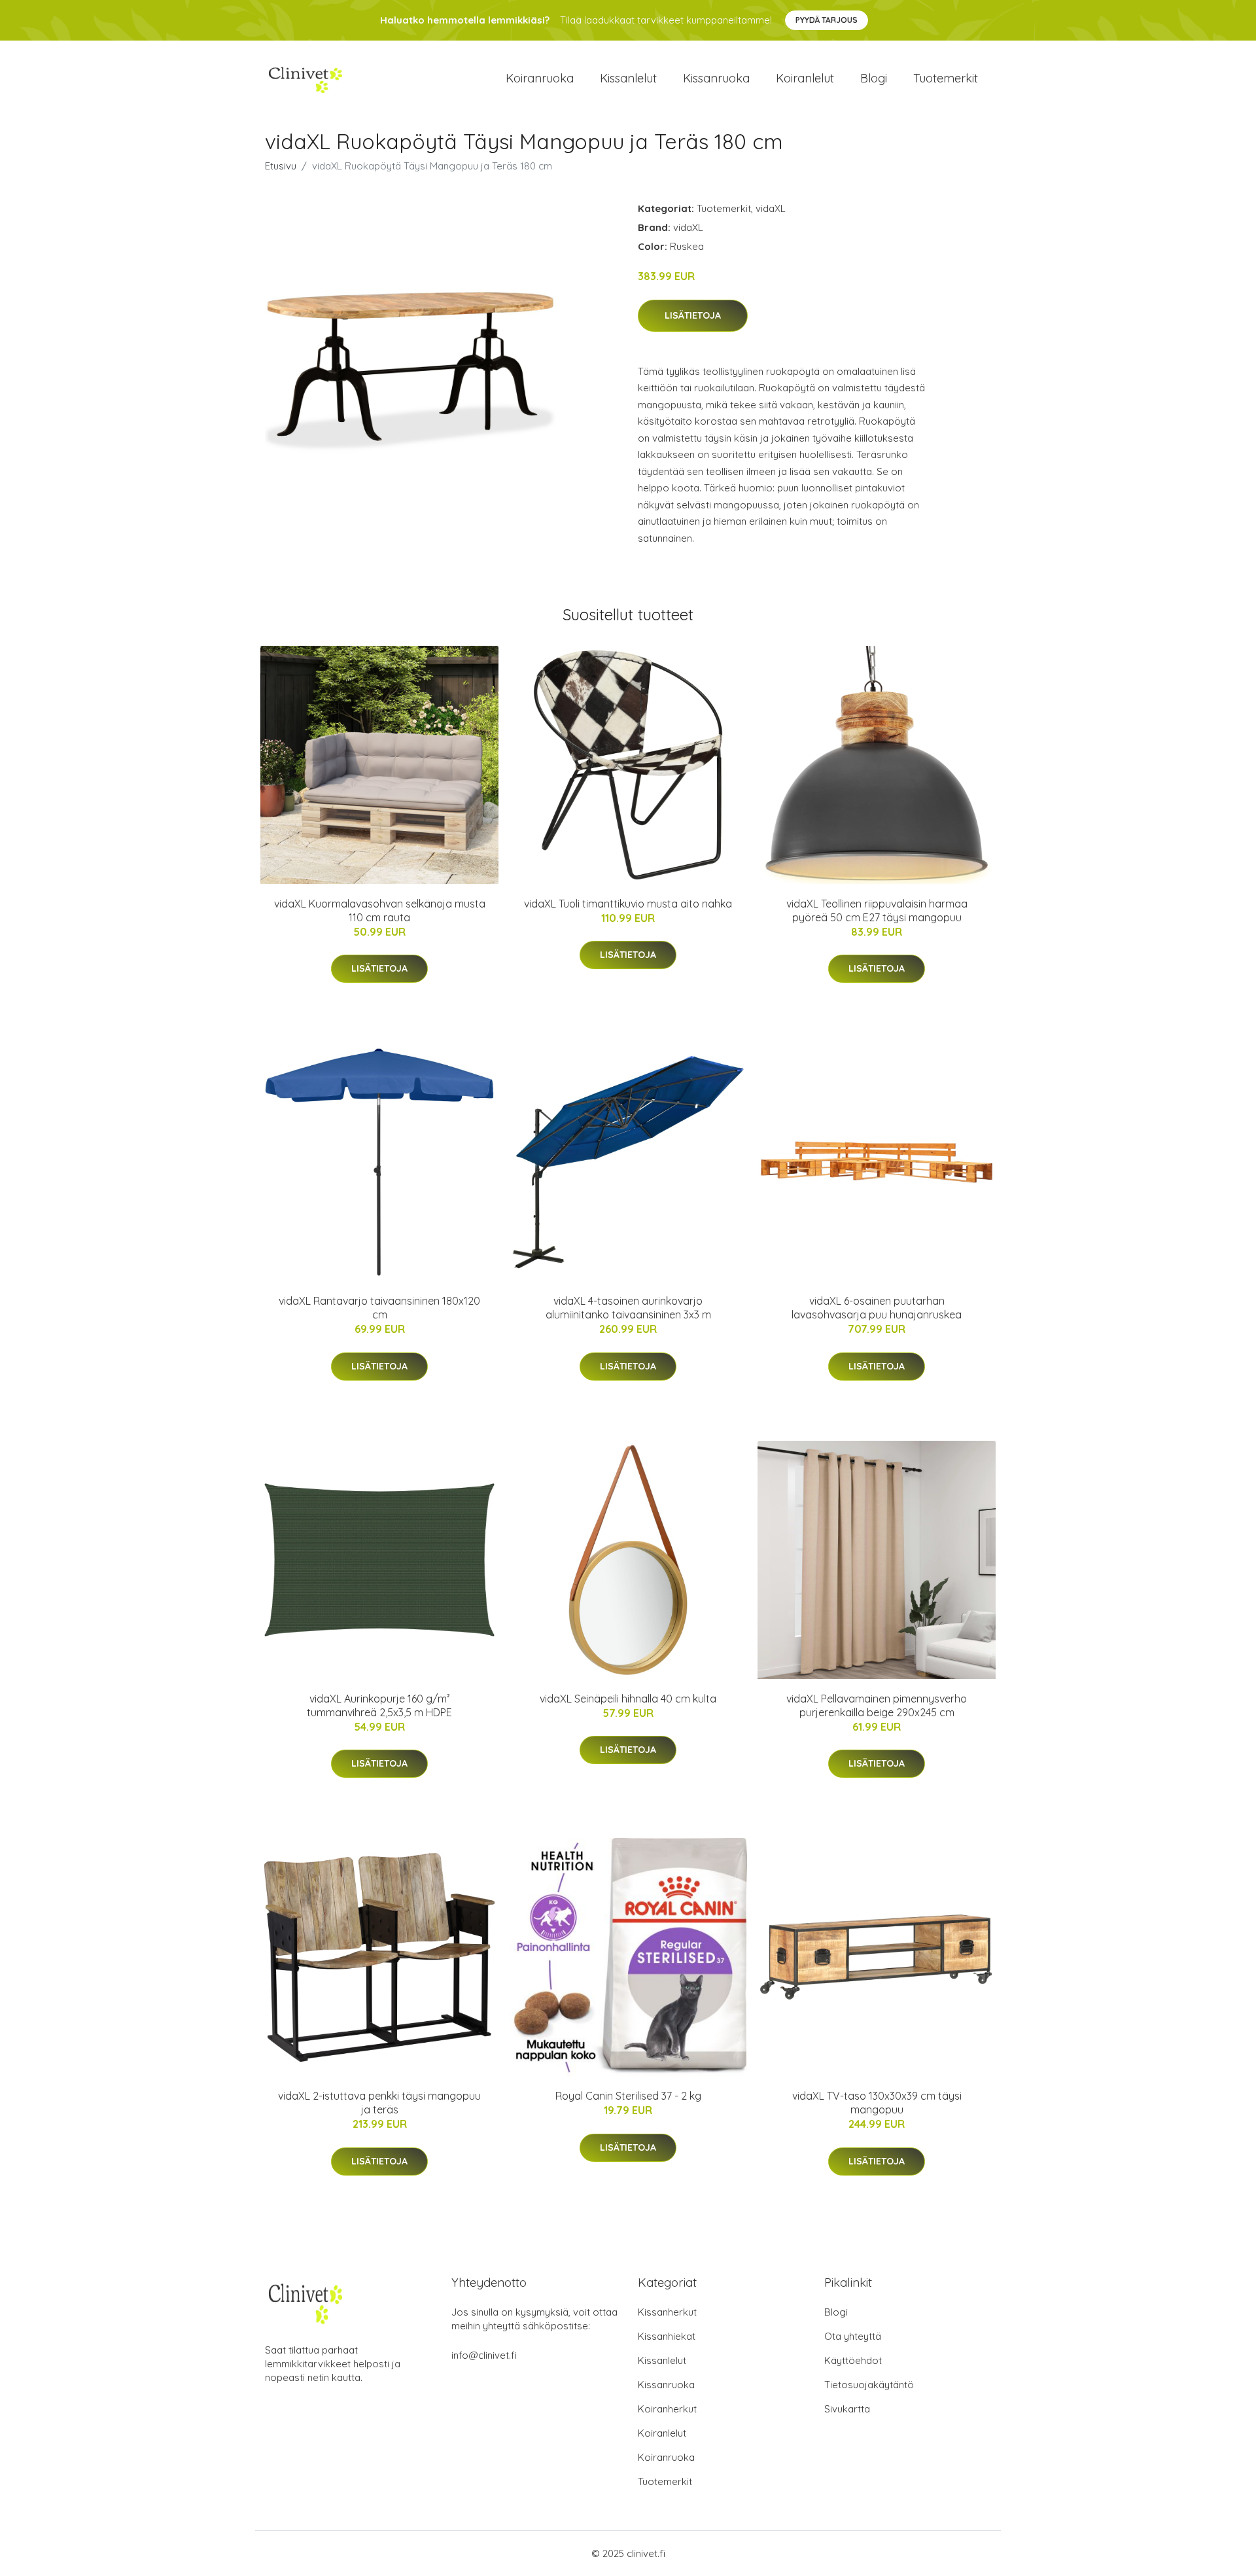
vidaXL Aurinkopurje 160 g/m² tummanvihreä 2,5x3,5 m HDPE (379, 1705)
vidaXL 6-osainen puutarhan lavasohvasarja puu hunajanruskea (877, 1308)
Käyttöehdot (853, 2360)
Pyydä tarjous (827, 20)
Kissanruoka (716, 78)
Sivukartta (847, 2409)
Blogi (874, 78)
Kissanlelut (628, 78)
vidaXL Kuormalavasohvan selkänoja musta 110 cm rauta (380, 910)
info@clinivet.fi (484, 2355)
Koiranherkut (667, 2409)
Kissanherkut (667, 2312)
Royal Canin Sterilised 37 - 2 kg (628, 2096)
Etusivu (281, 166)
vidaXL (771, 208)
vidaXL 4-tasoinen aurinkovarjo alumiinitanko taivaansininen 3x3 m (628, 1308)
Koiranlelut (805, 78)
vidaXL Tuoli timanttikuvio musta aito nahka (628, 904)
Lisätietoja (693, 315)
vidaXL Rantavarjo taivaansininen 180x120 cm (379, 1308)
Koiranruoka (540, 78)
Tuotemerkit (946, 78)
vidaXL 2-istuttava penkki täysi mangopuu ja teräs (379, 2103)
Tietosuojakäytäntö (869, 2385)
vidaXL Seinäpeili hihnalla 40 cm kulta (628, 1699)
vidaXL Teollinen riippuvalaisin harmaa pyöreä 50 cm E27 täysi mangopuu (877, 910)
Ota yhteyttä (853, 2336)
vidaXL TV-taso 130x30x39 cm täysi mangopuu (877, 2103)
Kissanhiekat (667, 2336)
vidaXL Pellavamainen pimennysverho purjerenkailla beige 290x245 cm (877, 1705)
